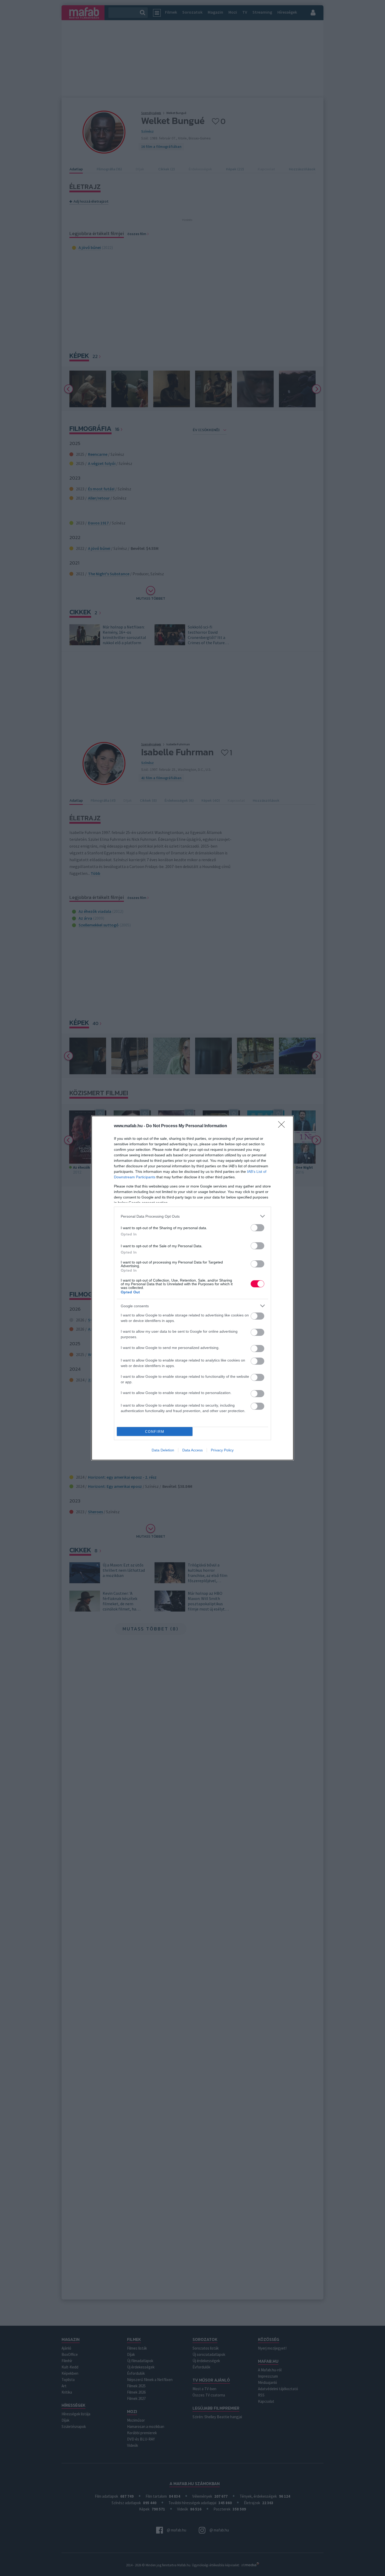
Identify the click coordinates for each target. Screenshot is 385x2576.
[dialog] (192, 1288)
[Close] (283, 1126)
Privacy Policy (222, 1450)
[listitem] (192, 1216)
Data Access (192, 1450)
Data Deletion (163, 1450)
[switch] (257, 1228)
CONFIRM (155, 1432)
